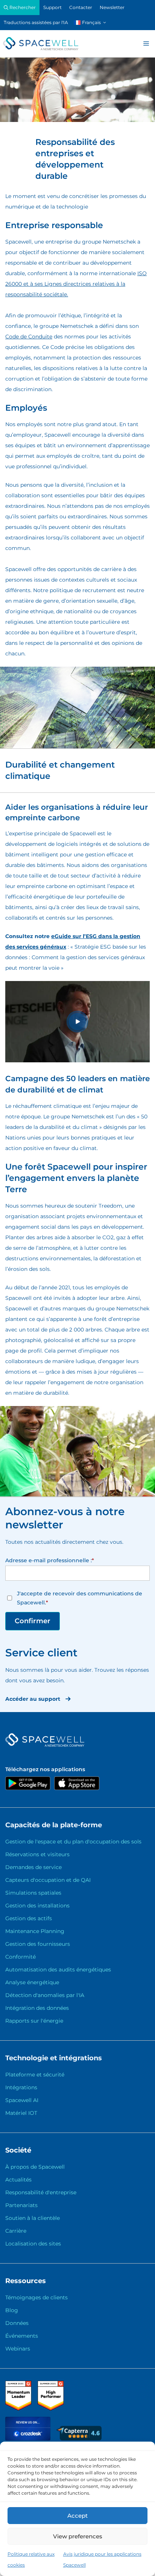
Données (17, 2323)
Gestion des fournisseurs (38, 1944)
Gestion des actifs (29, 1918)
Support (52, 7)
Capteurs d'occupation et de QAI (48, 1880)
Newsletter (112, 7)
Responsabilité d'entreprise (41, 2192)
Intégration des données (37, 2008)
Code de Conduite (29, 337)
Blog (12, 2310)
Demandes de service (33, 1867)
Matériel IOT (21, 2113)
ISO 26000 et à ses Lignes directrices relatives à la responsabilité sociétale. (76, 284)
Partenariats (21, 2205)
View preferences (78, 2536)
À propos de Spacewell (35, 2167)
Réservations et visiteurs (37, 1854)
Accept (77, 2516)
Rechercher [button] (22, 7)
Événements (22, 2336)
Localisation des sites (33, 2244)
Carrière (16, 2231)
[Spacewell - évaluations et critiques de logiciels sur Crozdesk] (29, 2439)
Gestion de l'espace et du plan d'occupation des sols (73, 1842)
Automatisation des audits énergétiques (58, 1970)
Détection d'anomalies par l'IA (45, 1995)
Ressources (26, 2281)
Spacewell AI (22, 2100)
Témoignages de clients (36, 2297)
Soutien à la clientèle (33, 2218)
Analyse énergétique (32, 1982)
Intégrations (21, 2087)
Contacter (81, 7)
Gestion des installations (37, 1906)
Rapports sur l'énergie (34, 2021)
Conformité (21, 1957)
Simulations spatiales (33, 1893)
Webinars (18, 2349)
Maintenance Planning (35, 1931)
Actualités (18, 2180)
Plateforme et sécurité (35, 2075)
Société (18, 2150)
